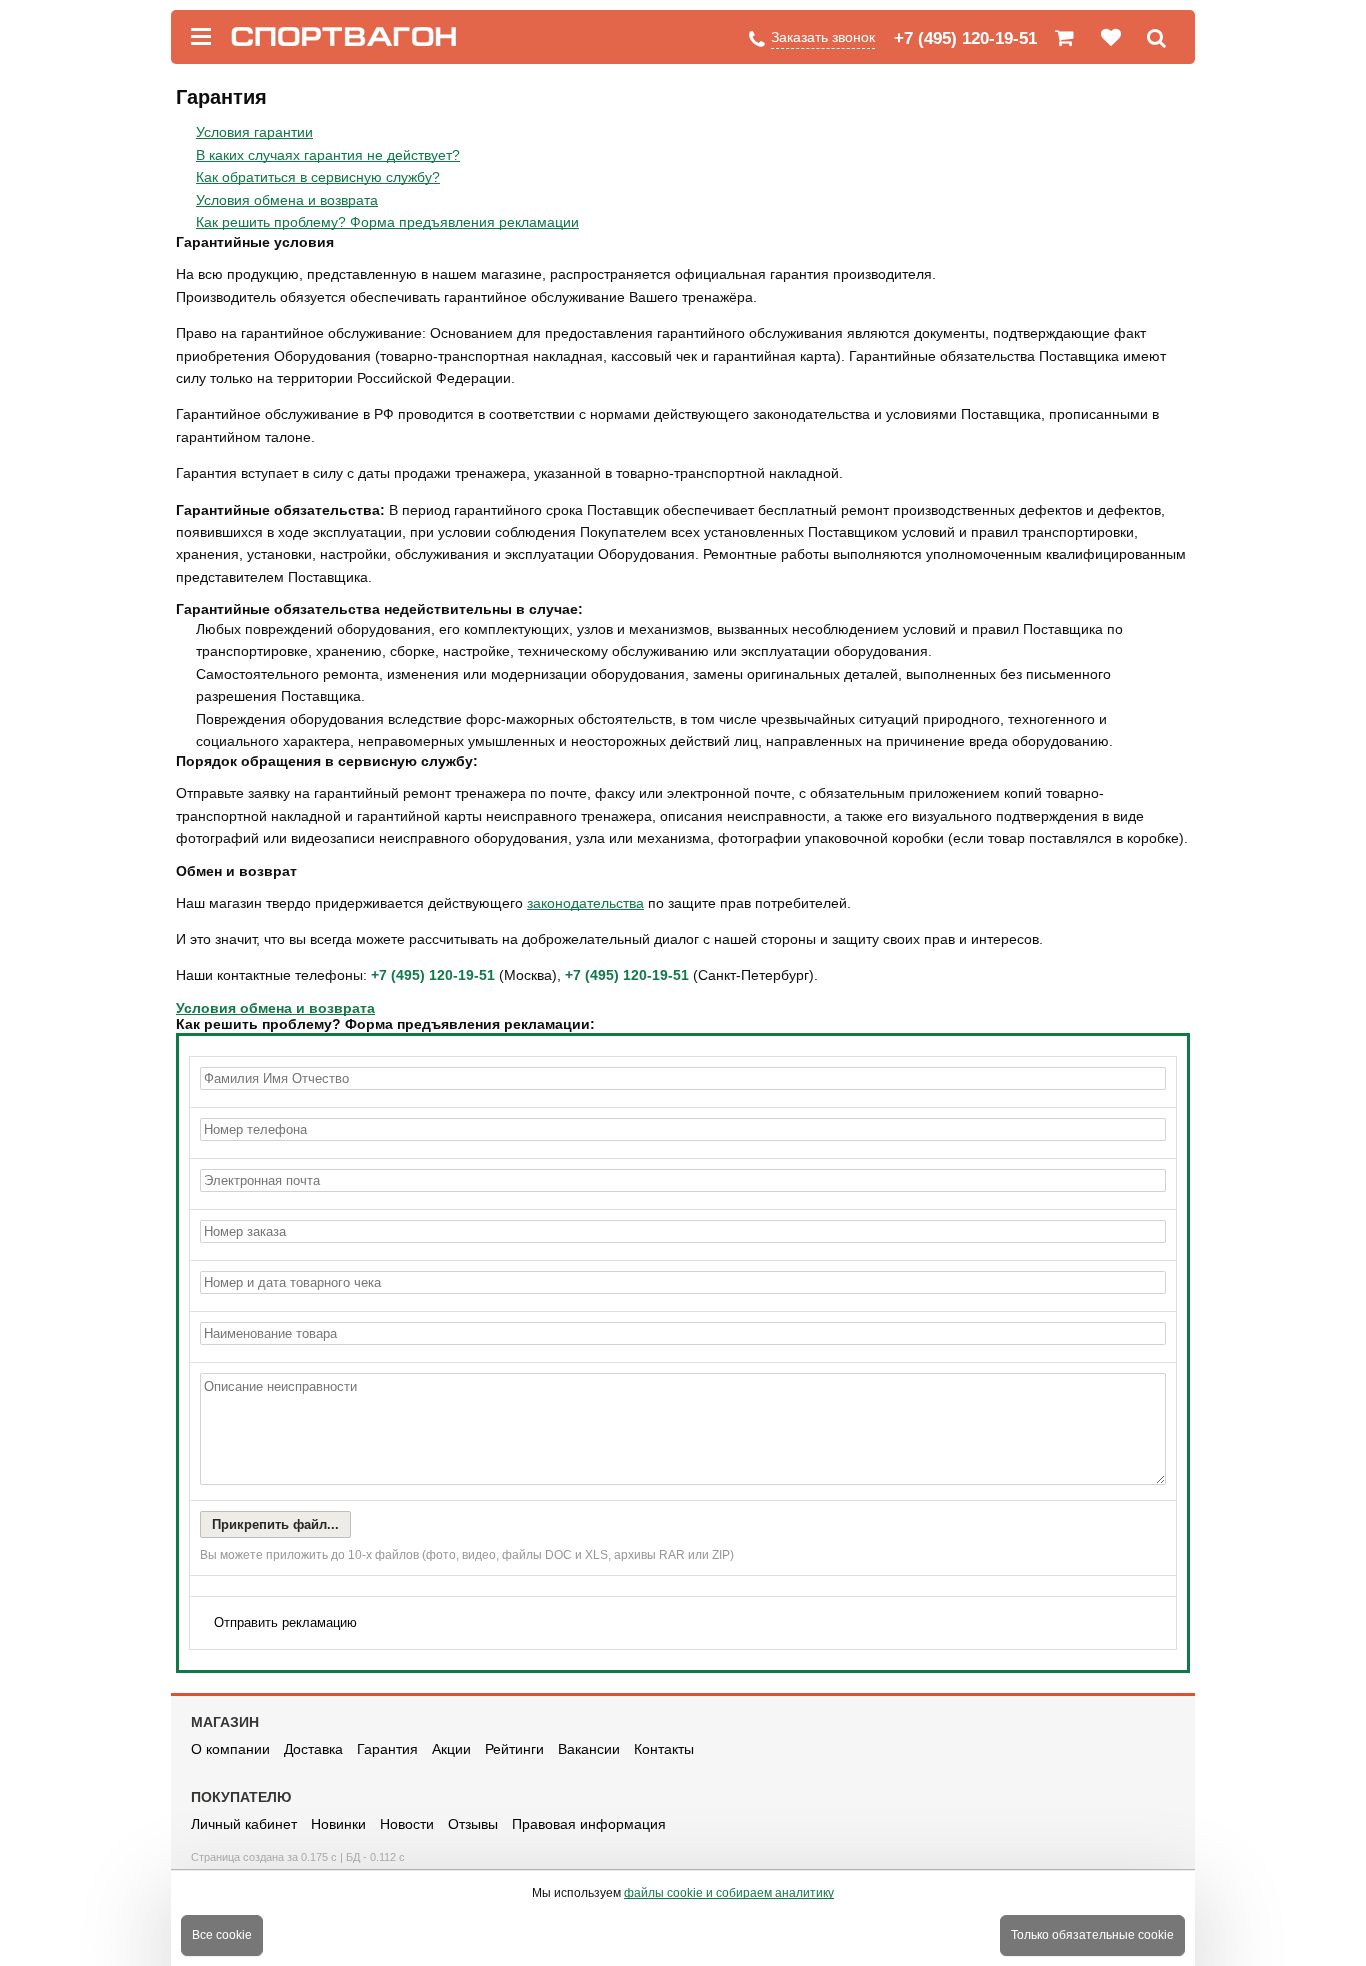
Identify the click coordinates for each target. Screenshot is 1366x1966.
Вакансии (589, 1749)
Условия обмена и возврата (287, 200)
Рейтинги (514, 1749)
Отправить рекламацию (285, 1622)
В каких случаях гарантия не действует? (328, 155)
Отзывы (473, 1824)
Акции (451, 1749)
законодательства (585, 903)
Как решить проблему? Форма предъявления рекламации (387, 222)
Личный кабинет (244, 1824)
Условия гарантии (254, 132)
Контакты (664, 1749)
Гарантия (387, 1749)
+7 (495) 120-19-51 (965, 38)
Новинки (338, 1824)
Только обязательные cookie (1092, 1935)
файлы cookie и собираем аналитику (729, 1893)
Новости (407, 1824)
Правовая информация (589, 1824)
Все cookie (222, 1935)
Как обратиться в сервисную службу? (318, 177)
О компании (230, 1749)
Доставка (313, 1749)
